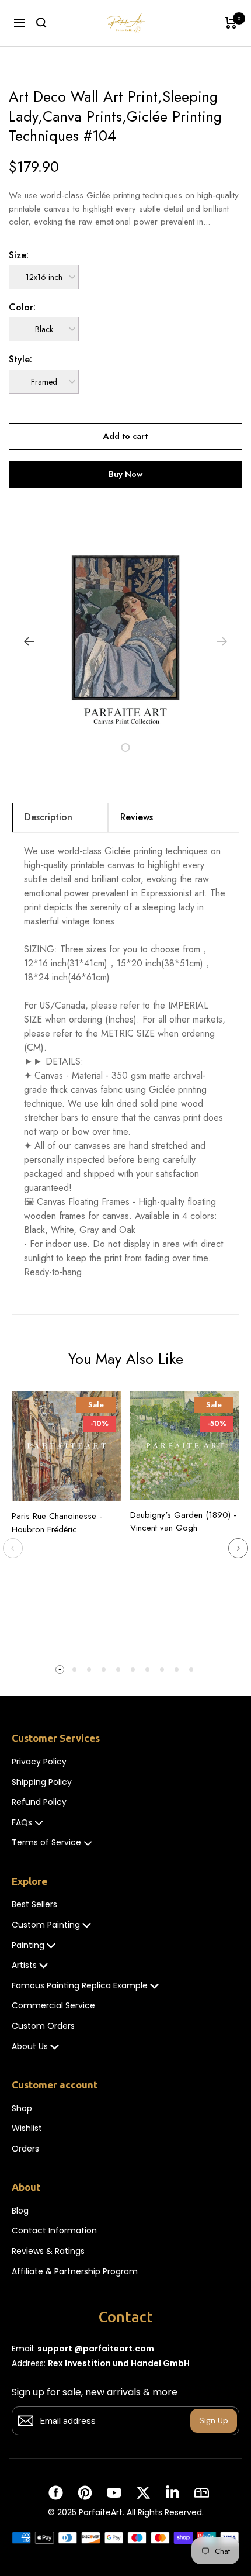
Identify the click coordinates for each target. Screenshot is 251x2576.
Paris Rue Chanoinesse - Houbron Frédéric (57, 1523)
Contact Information (54, 2231)
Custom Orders (43, 2026)
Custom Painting (46, 1925)
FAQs (22, 1823)
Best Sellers (34, 1905)
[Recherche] (41, 23)
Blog (20, 2211)
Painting (28, 1945)
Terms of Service (46, 1843)
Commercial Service (53, 2006)
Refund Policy (39, 1802)
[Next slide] (238, 1548)
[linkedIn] (172, 2493)
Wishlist (27, 2128)
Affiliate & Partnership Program (75, 2272)
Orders (25, 2149)
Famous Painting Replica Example (80, 1986)
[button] (99, 747)
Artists (24, 1965)
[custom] (56, 2493)
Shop (22, 2109)
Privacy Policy (39, 1762)
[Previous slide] (13, 1548)
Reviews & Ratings (48, 2251)
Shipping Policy (42, 1782)
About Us (30, 2047)
